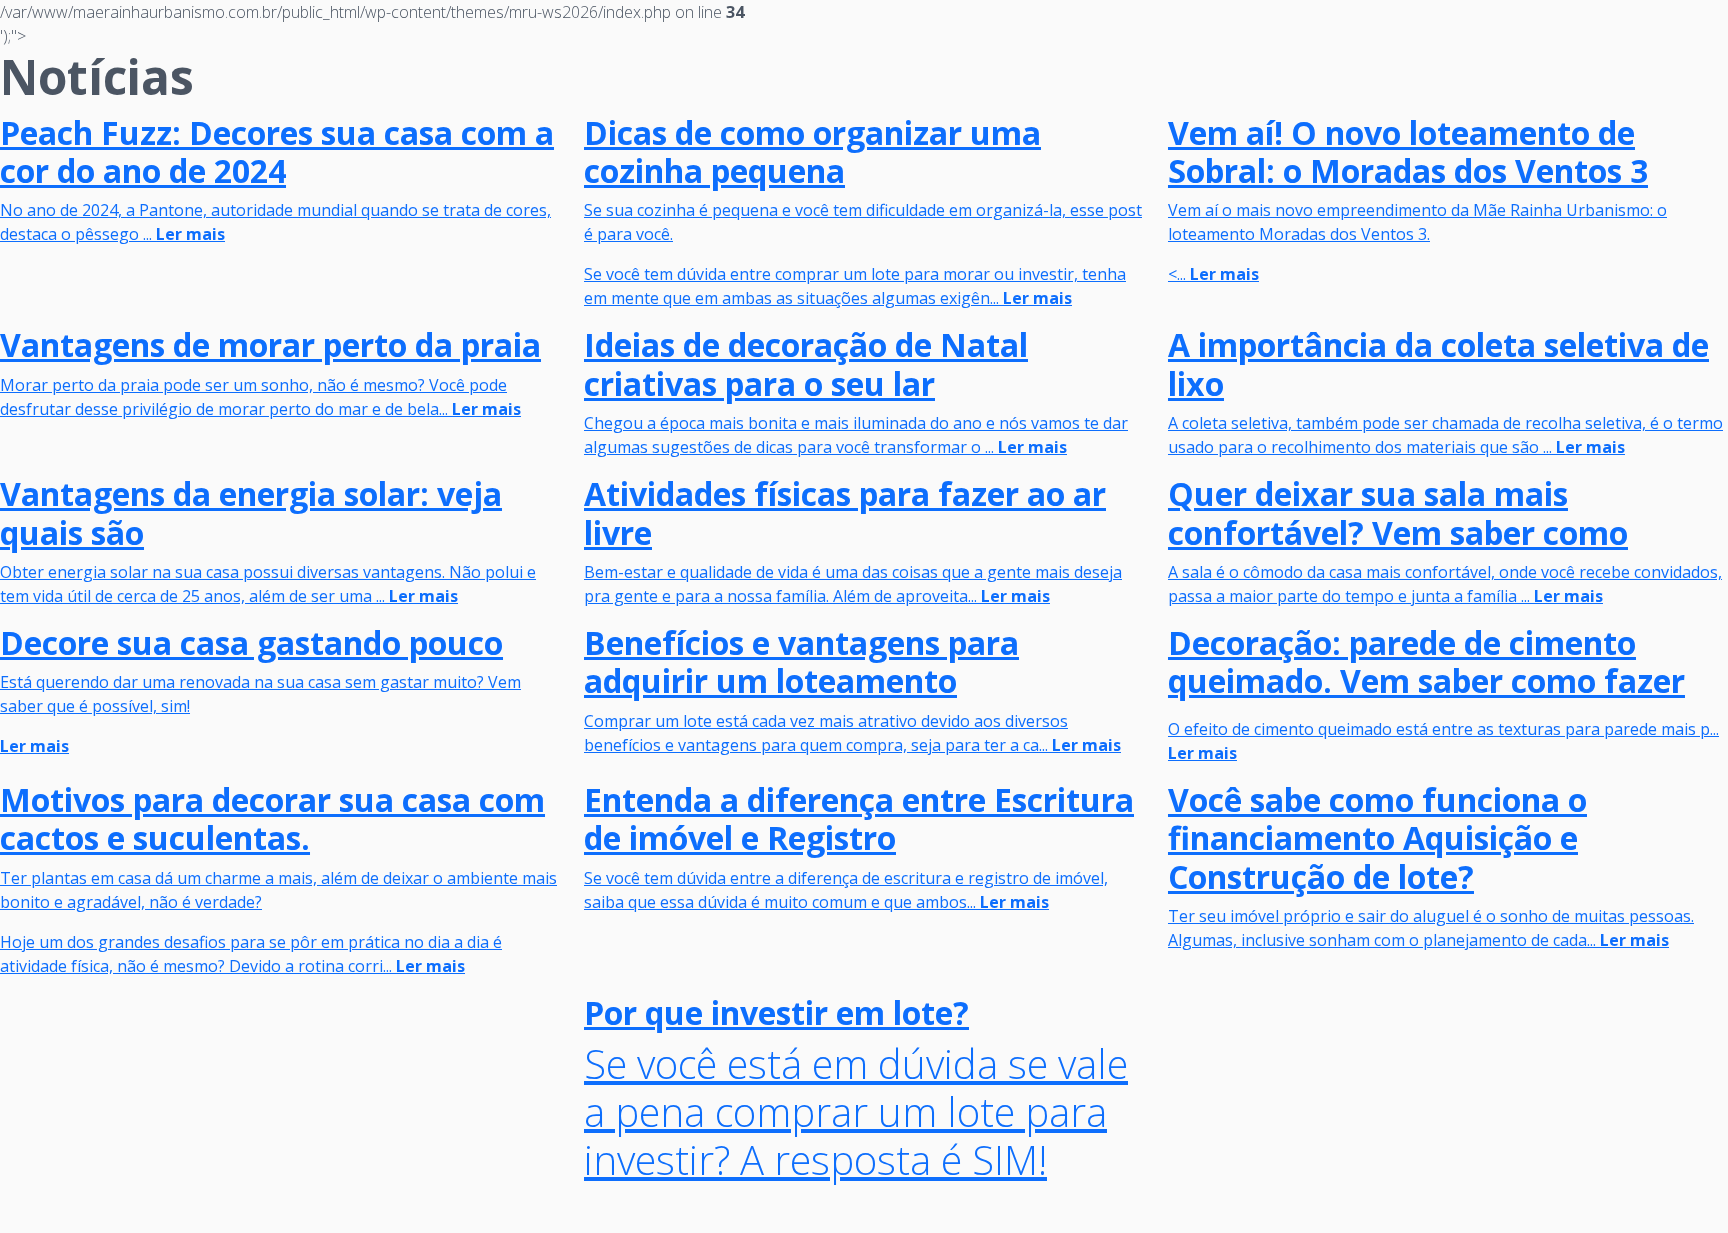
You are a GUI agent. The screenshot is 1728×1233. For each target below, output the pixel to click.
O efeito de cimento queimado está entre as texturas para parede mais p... (1443, 729)
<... (1417, 200)
